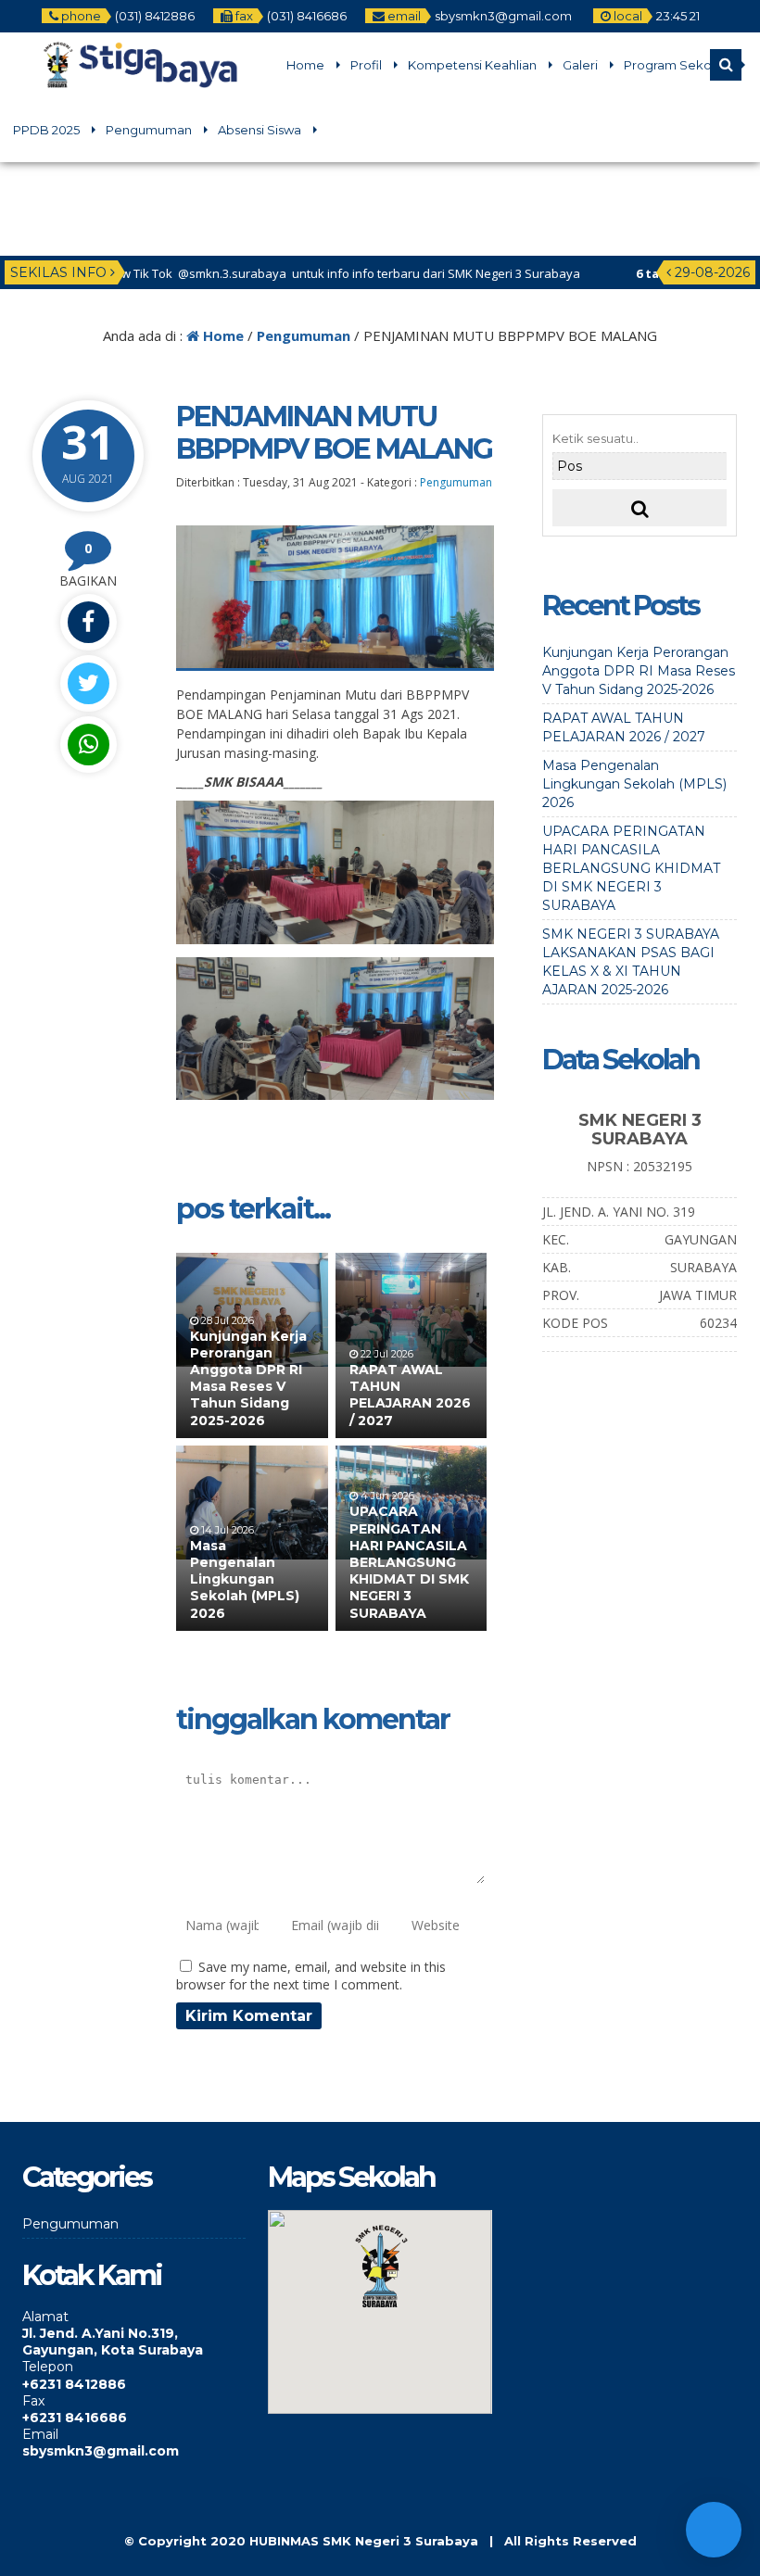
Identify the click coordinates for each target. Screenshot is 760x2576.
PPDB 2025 (46, 130)
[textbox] (134, 2342)
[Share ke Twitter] (88, 683)
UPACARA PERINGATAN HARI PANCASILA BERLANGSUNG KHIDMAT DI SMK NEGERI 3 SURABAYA (409, 1562)
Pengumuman (149, 130)
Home (305, 65)
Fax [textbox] (33, 2401)
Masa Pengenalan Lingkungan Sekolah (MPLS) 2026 (245, 1579)
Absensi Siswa (260, 130)
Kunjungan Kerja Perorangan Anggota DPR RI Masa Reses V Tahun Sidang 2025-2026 (248, 1378)
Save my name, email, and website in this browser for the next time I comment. (311, 1976)
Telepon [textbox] (48, 2367)
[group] (134, 2334)
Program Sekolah (677, 65)
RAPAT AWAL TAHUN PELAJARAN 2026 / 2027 (410, 1395)
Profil (366, 65)
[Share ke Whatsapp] (88, 745)
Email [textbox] (40, 2434)
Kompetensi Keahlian (472, 65)
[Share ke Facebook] (88, 622)
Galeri (580, 65)
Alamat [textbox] (45, 2317)
